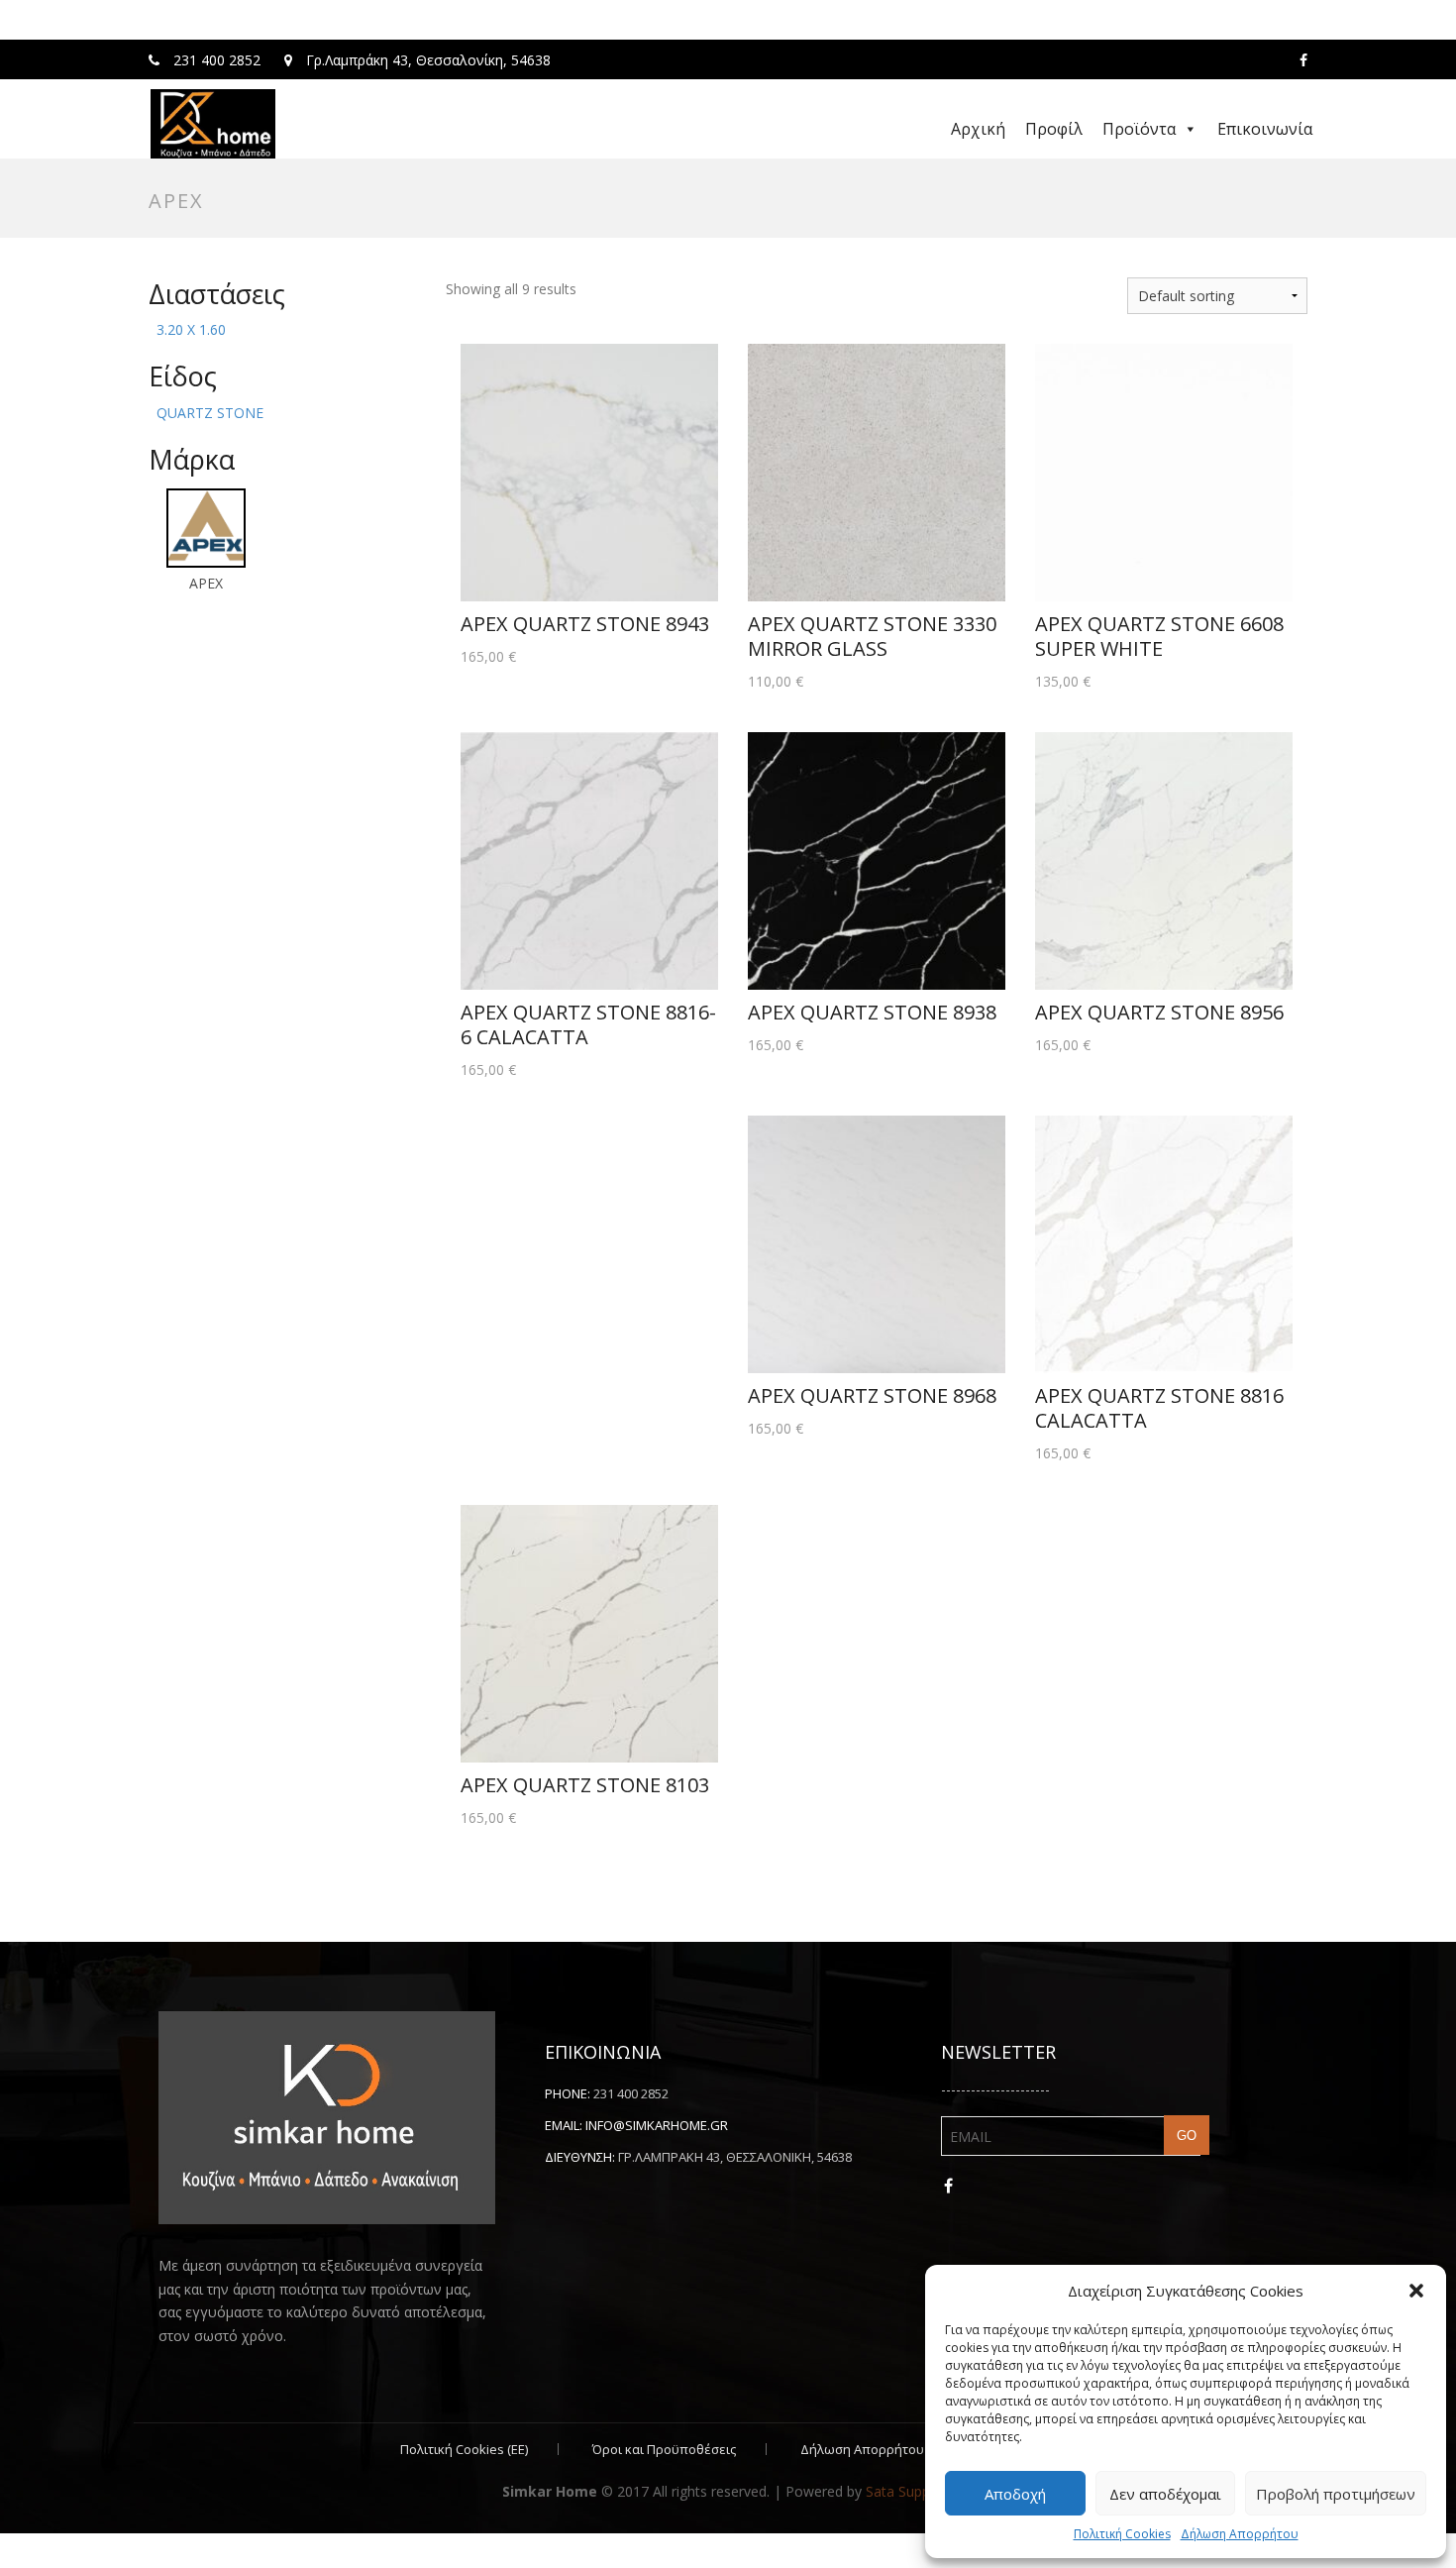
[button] (1416, 2291)
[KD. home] (213, 124)
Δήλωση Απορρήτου (1240, 2534)
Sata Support (907, 2491)
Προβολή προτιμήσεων (1336, 2494)
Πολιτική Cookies (1122, 2534)
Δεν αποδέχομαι (1165, 2494)
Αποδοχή (1015, 2494)
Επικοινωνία (1265, 129)
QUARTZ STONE (210, 413)
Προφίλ (1054, 129)
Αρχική (978, 129)
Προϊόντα (1139, 129)
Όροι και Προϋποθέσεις (664, 2449)
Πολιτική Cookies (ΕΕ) (464, 2449)
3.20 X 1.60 (191, 329)
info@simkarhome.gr (657, 2125)
